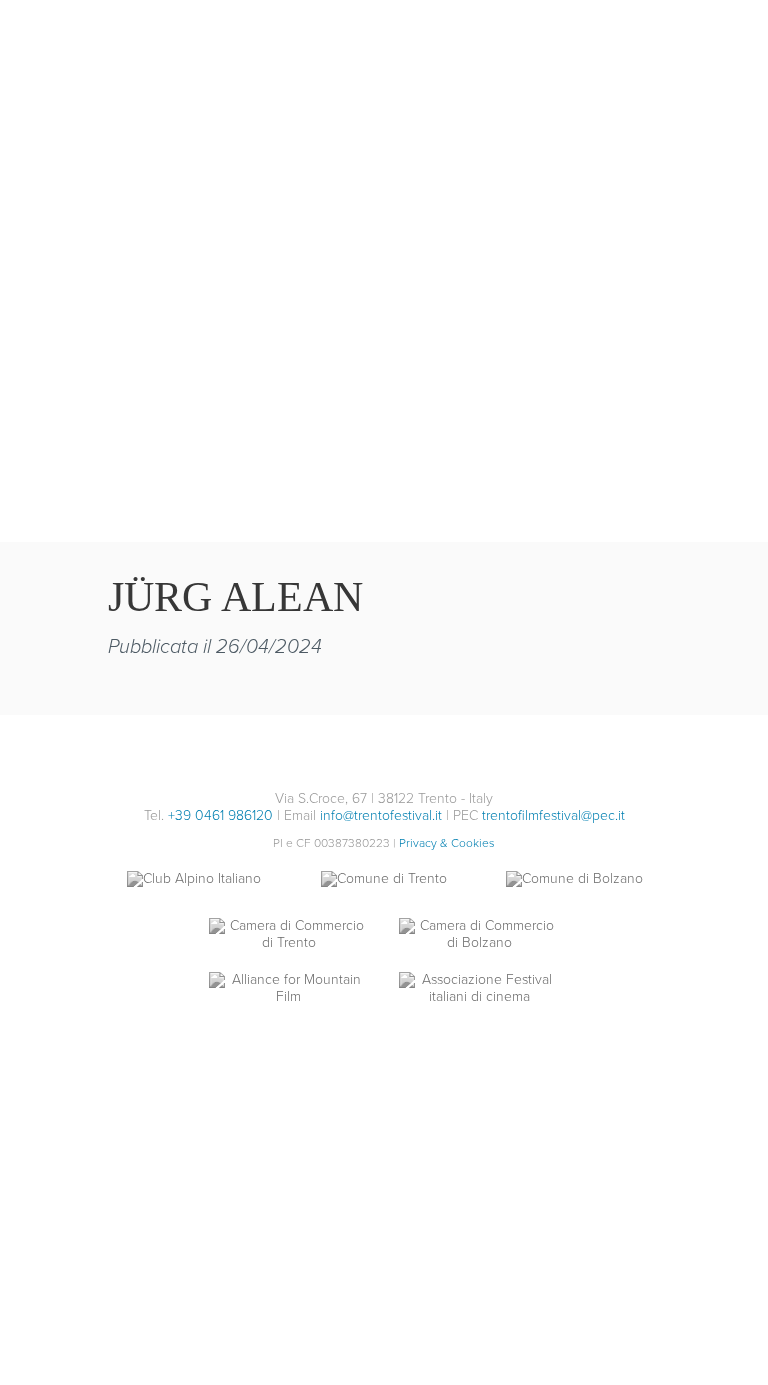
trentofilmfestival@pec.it (553, 815)
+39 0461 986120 (220, 815)
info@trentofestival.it (381, 815)
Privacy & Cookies (447, 843)
